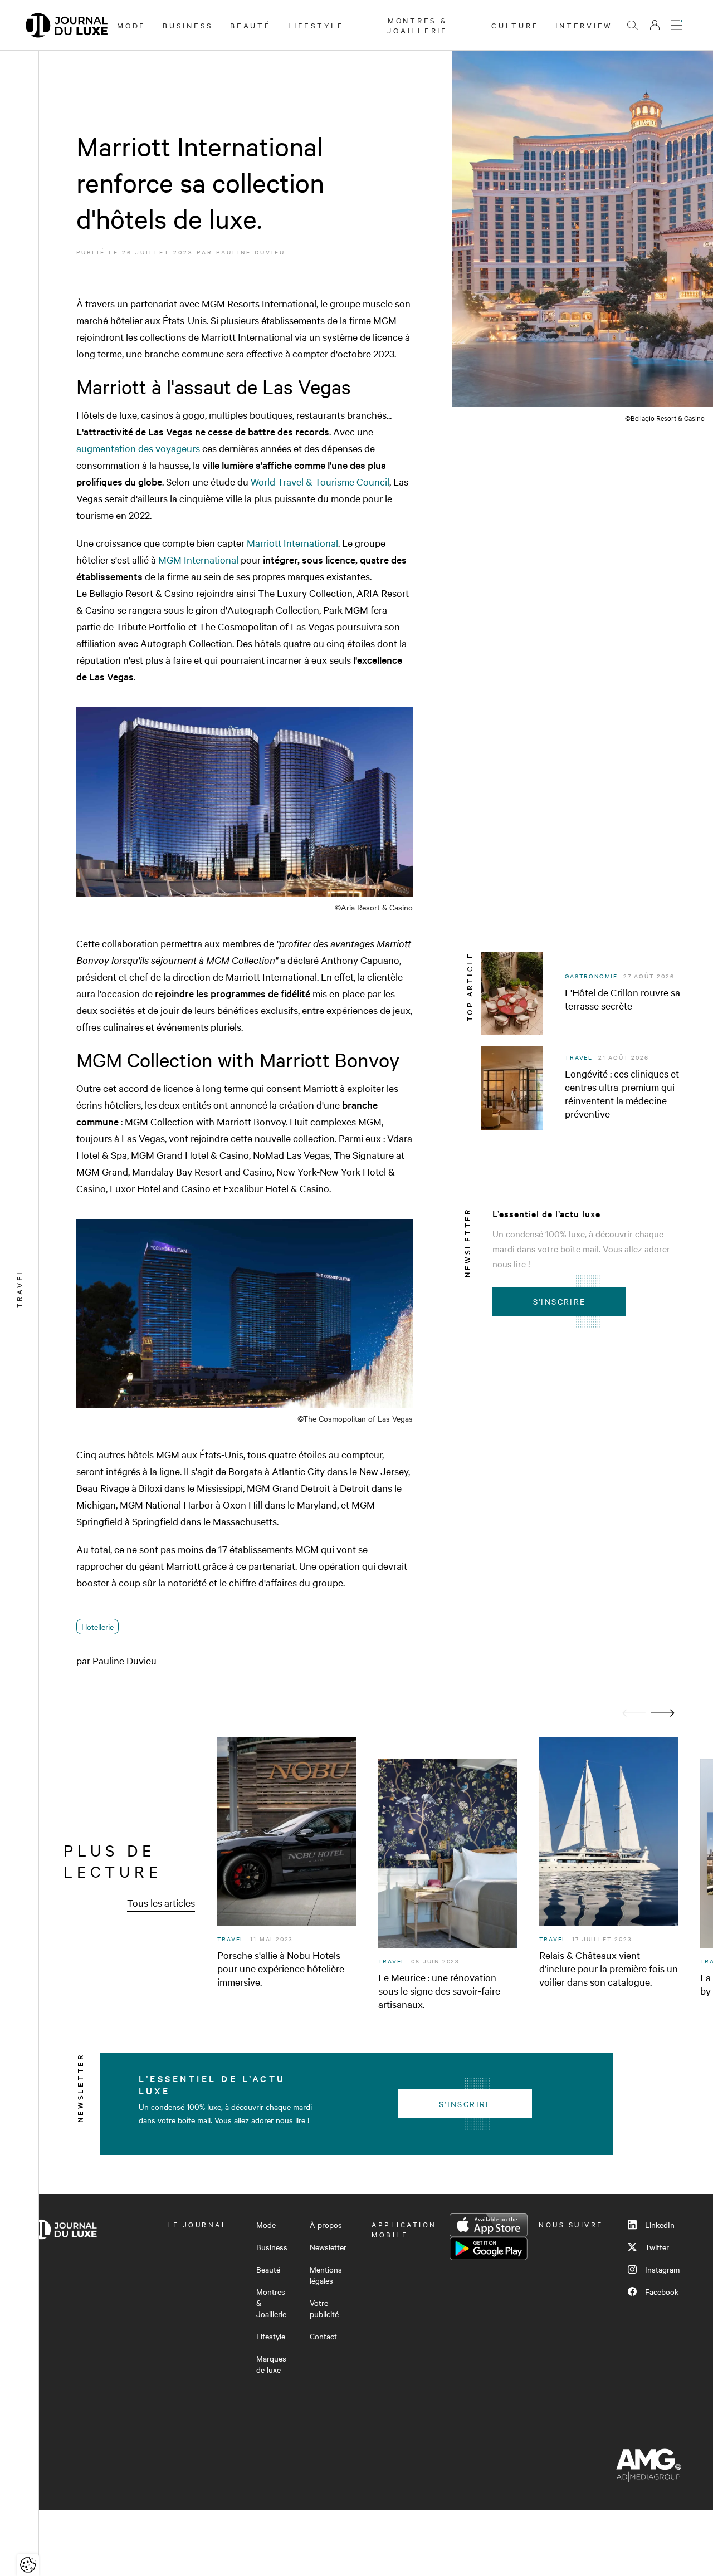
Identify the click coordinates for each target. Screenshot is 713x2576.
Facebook (662, 2291)
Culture (515, 25)
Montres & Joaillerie (417, 25)
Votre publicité (324, 2308)
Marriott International (292, 543)
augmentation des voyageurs (138, 448)
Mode (131, 25)
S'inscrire (560, 1301)
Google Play (489, 2249)
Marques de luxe (271, 2364)
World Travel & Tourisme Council (320, 481)
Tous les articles (161, 1902)
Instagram (662, 2269)
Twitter (657, 2247)
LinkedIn (660, 2225)
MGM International (198, 559)
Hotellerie (97, 1627)
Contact (323, 2336)
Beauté (251, 25)
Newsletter (328, 2247)
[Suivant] (663, 1713)
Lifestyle (316, 25)
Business (188, 25)
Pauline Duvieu (251, 252)
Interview (584, 25)
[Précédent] (634, 1713)
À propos (326, 2225)
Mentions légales (326, 2275)
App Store (489, 2225)
